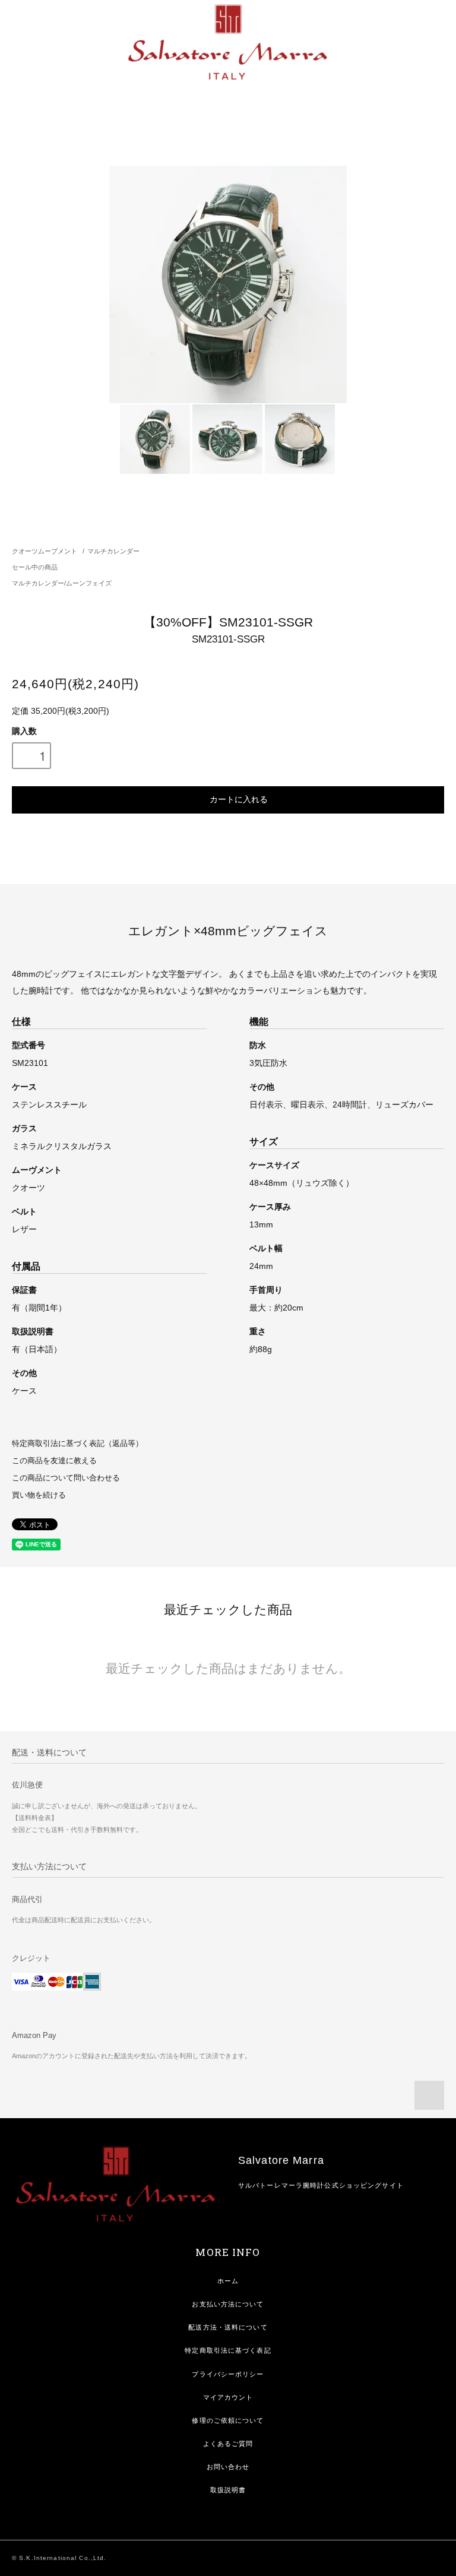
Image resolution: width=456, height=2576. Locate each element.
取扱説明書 (228, 2490)
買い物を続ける (39, 1495)
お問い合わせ (228, 2467)
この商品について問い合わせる (66, 1478)
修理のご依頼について (228, 2420)
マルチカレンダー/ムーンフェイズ (62, 583)
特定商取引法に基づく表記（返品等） (77, 1444)
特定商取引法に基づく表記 (228, 2350)
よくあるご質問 (228, 2444)
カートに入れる (239, 799)
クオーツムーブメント (45, 551)
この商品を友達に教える (54, 1461)
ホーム (228, 2281)
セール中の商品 (35, 567)
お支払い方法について (228, 2304)
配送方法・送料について (228, 2327)
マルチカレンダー (113, 551)
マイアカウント (228, 2397)
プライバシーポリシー (228, 2374)
